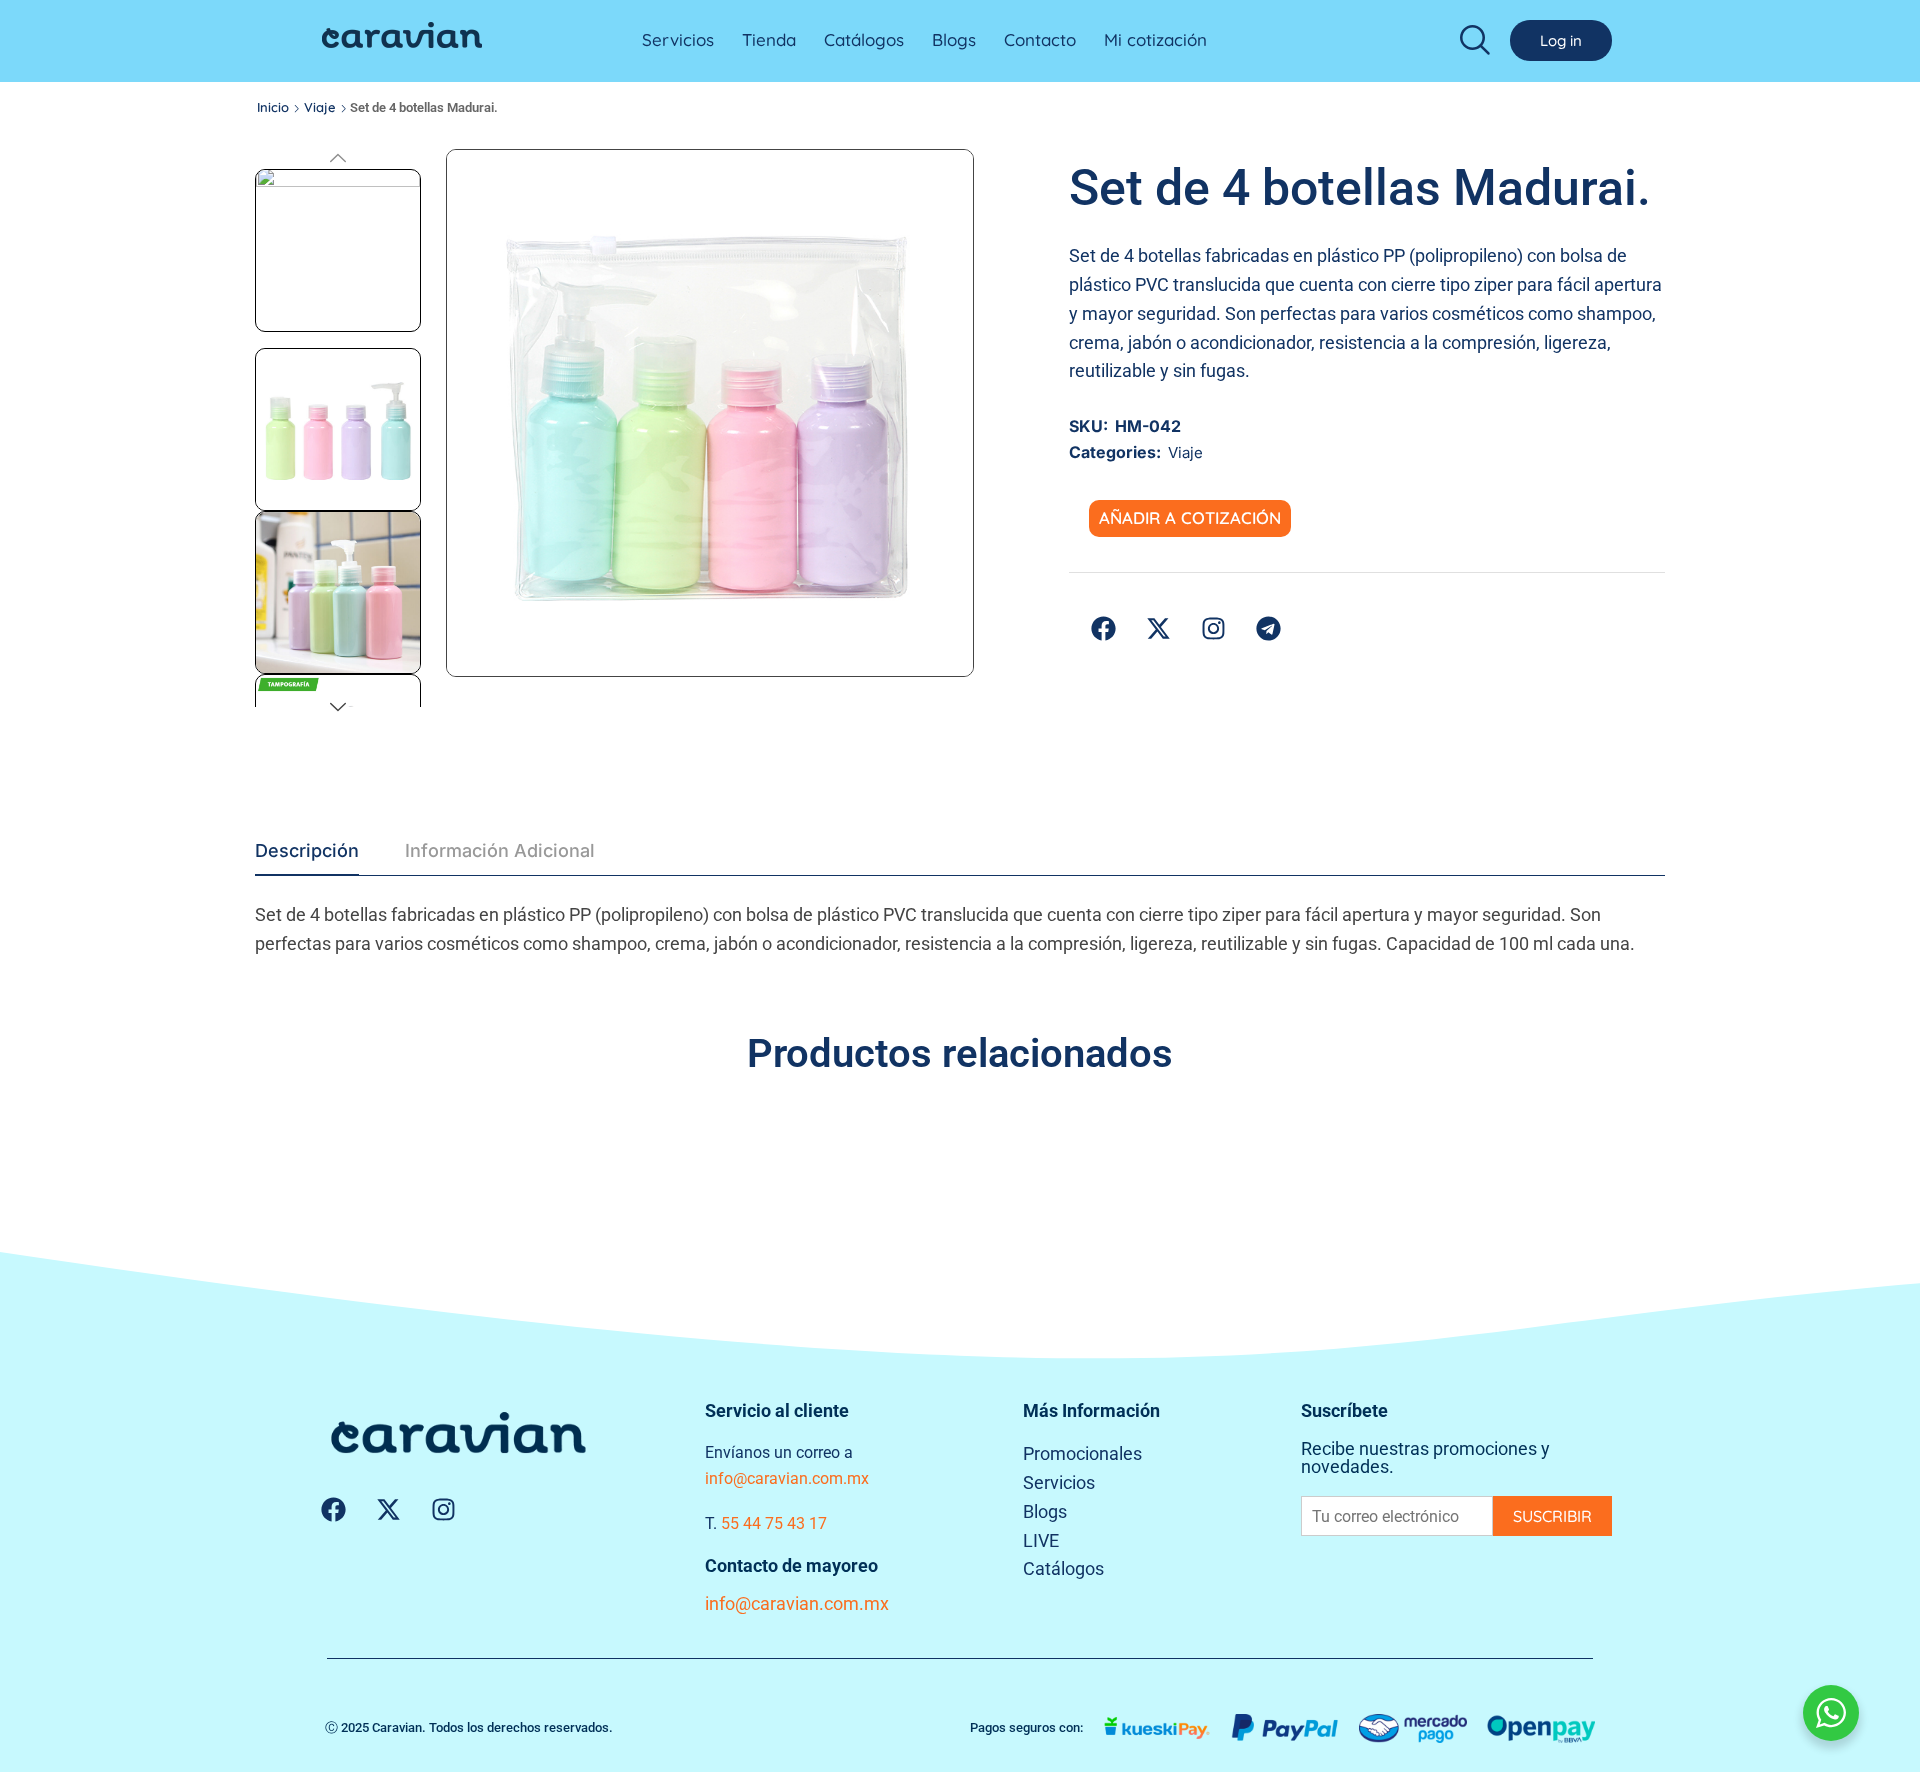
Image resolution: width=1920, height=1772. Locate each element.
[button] (1475, 38)
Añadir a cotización (1190, 517)
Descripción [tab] (307, 850)
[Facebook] (333, 1509)
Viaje (320, 107)
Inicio (273, 107)
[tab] (307, 856)
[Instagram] (443, 1509)
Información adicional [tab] (500, 850)
